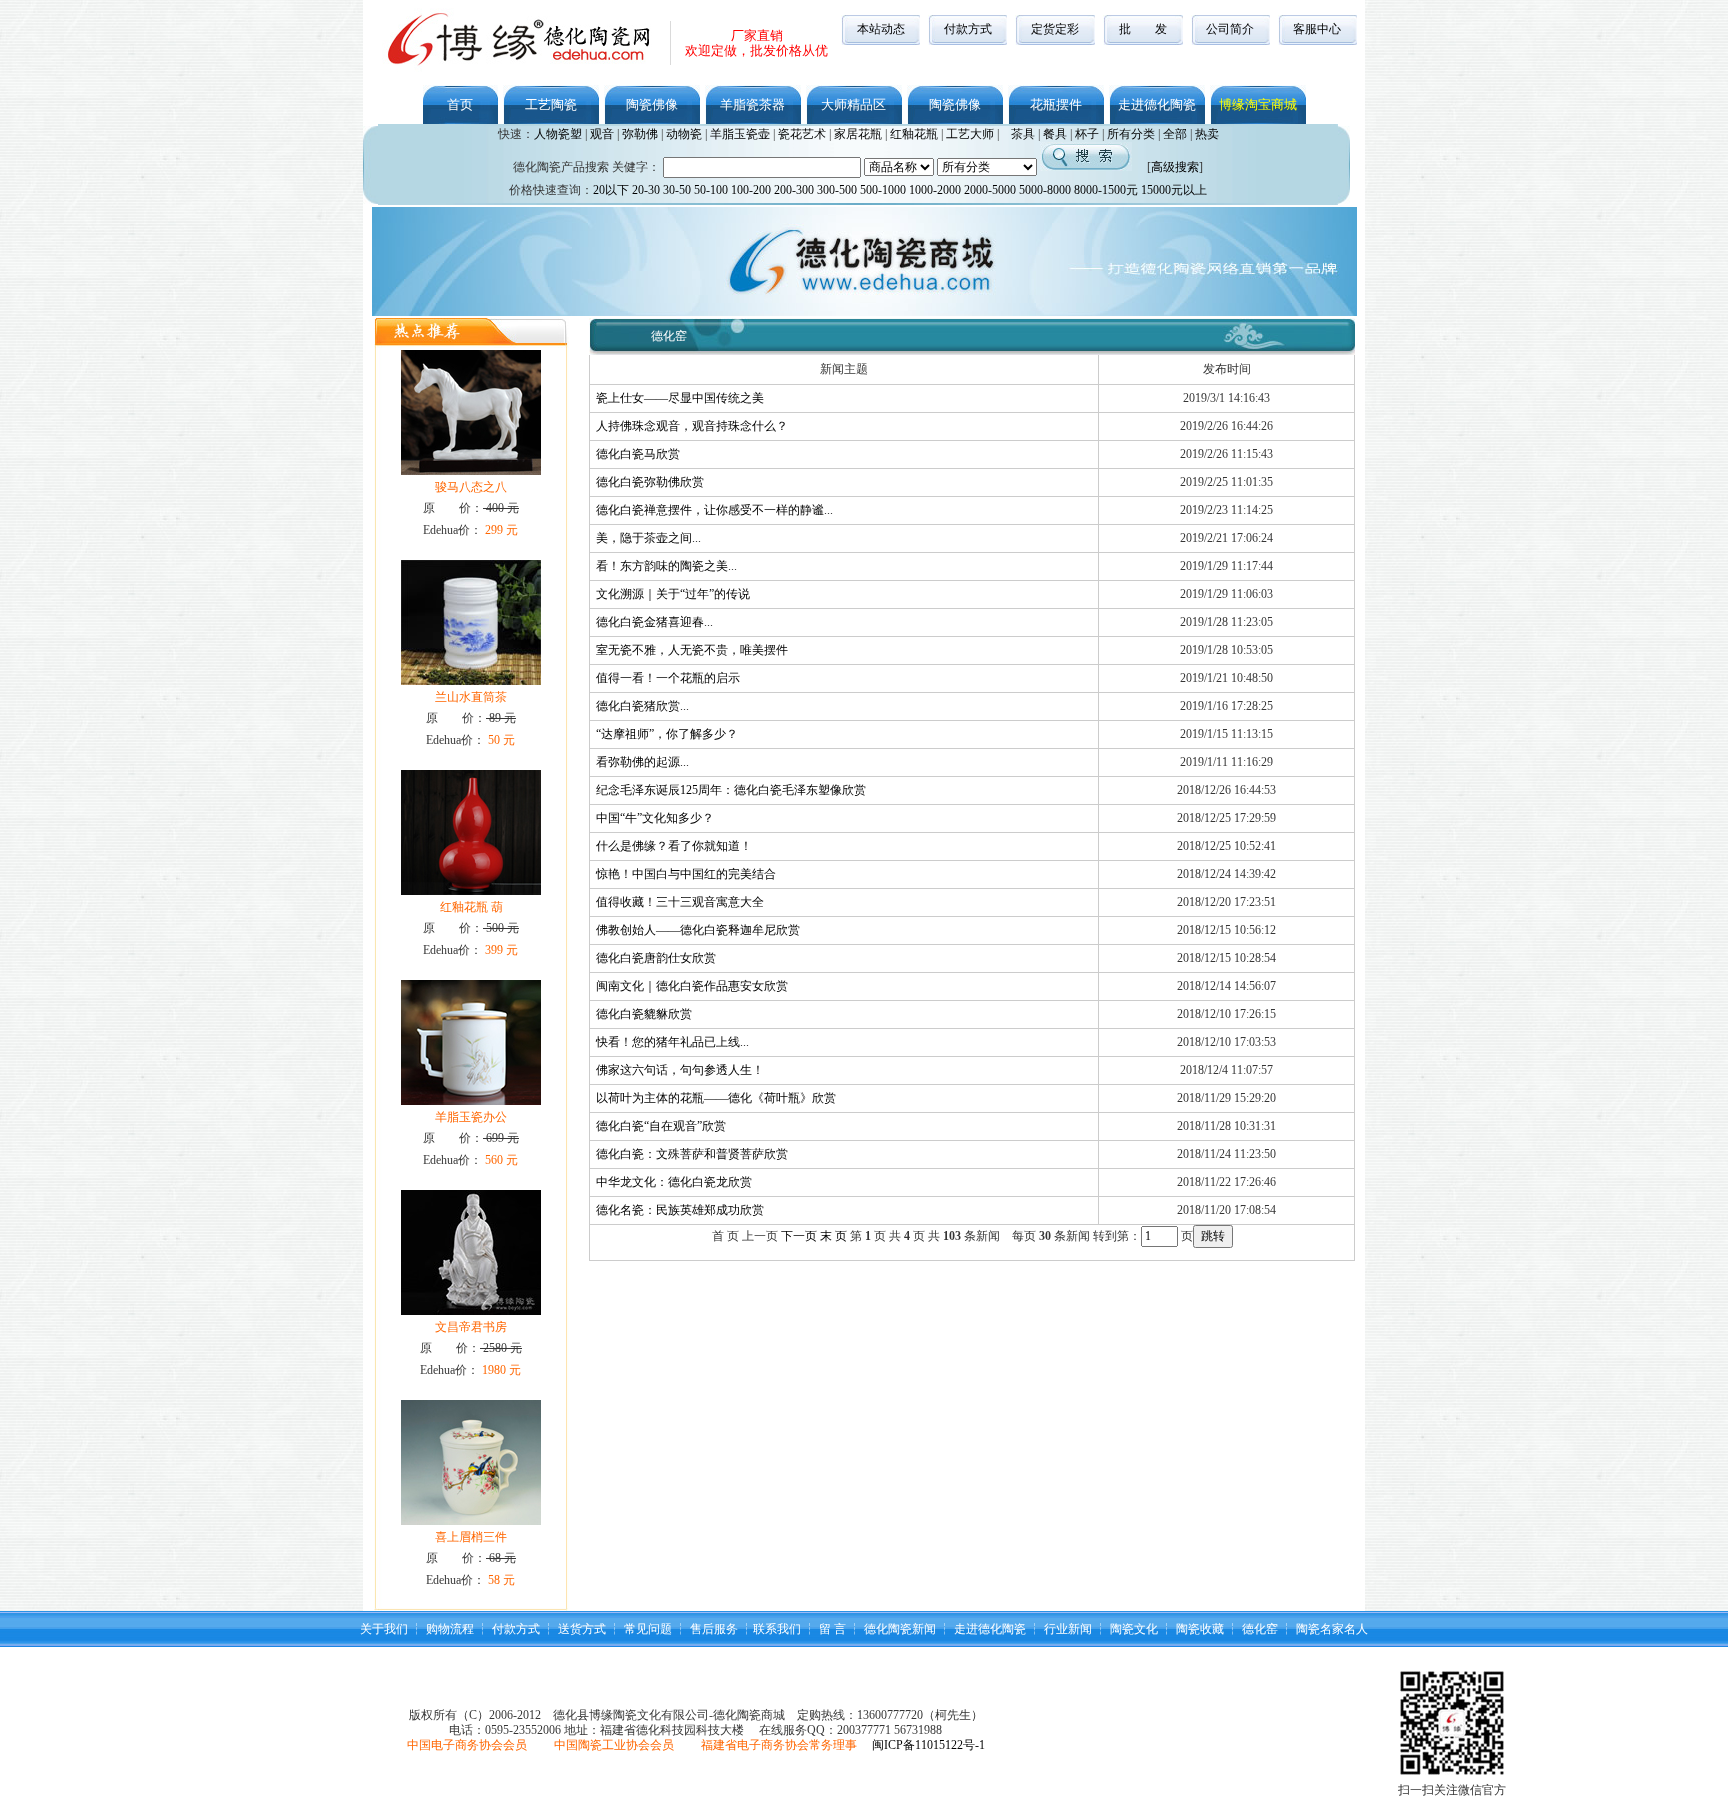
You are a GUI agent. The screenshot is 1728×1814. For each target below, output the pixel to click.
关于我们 (384, 1629)
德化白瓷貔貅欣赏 (644, 1014)
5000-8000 (1045, 190)
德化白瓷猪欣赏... (642, 706)
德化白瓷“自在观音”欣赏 (661, 1126)
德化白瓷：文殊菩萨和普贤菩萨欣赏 (692, 1154)
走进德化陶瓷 (1157, 104)
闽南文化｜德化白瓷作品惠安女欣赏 (692, 986)
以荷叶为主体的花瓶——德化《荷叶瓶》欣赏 (716, 1098)
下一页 (799, 1236)
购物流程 (450, 1629)
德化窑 (1260, 1629)
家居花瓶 (858, 134)
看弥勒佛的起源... (642, 762)
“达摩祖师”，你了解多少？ (667, 734)
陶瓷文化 (1134, 1629)
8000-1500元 (1106, 190)
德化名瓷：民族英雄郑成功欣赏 (680, 1210)
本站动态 (881, 29)
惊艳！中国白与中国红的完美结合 (686, 874)
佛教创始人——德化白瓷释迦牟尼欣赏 (698, 930)
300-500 (837, 190)
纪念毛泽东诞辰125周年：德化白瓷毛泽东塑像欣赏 (731, 790)
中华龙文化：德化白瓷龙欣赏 (674, 1182)
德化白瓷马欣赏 (638, 454)
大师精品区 (853, 104)
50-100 (711, 190)
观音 (602, 134)
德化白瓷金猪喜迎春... (654, 622)
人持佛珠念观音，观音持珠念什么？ (692, 426)
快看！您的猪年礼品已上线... (672, 1042)
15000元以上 (1174, 190)
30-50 (677, 190)
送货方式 (582, 1629)
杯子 (1087, 134)
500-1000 (883, 190)
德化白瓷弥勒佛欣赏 (650, 482)
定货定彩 (1055, 29)
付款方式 (968, 29)
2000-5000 (990, 190)
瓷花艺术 (802, 134)
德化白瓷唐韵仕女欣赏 (656, 958)
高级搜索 (1175, 167)
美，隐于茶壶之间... (648, 538)
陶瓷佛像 (652, 104)
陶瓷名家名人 (1332, 1629)
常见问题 (648, 1629)
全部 (1175, 134)
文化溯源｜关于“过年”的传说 (673, 594)
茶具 (1023, 134)
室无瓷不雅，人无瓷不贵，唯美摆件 (692, 650)
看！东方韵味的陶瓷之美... (666, 566)
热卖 (1207, 134)
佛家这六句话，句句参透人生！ (680, 1070)
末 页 (833, 1236)
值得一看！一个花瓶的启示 (668, 678)
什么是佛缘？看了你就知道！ (674, 846)
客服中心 (1317, 29)
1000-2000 (935, 190)
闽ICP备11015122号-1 (928, 1745)
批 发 (1143, 29)
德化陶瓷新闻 (900, 1629)
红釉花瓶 (914, 134)
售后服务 (714, 1629)
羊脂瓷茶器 (752, 104)
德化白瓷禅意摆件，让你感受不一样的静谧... (714, 510)
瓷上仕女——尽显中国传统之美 (680, 398)
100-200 (751, 190)
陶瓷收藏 (1200, 1629)
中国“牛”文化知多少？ (655, 818)
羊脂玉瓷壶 (740, 134)
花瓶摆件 (1056, 104)
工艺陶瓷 (551, 104)
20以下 (611, 190)
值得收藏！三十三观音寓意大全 (680, 902)
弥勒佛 (640, 134)
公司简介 (1230, 29)
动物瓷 (684, 134)
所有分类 (1131, 134)
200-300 (794, 190)
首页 (460, 104)
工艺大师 (970, 134)
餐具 (1055, 134)
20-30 (646, 190)
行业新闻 (1068, 1629)
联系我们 (777, 1629)
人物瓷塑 (558, 134)
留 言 (832, 1629)
